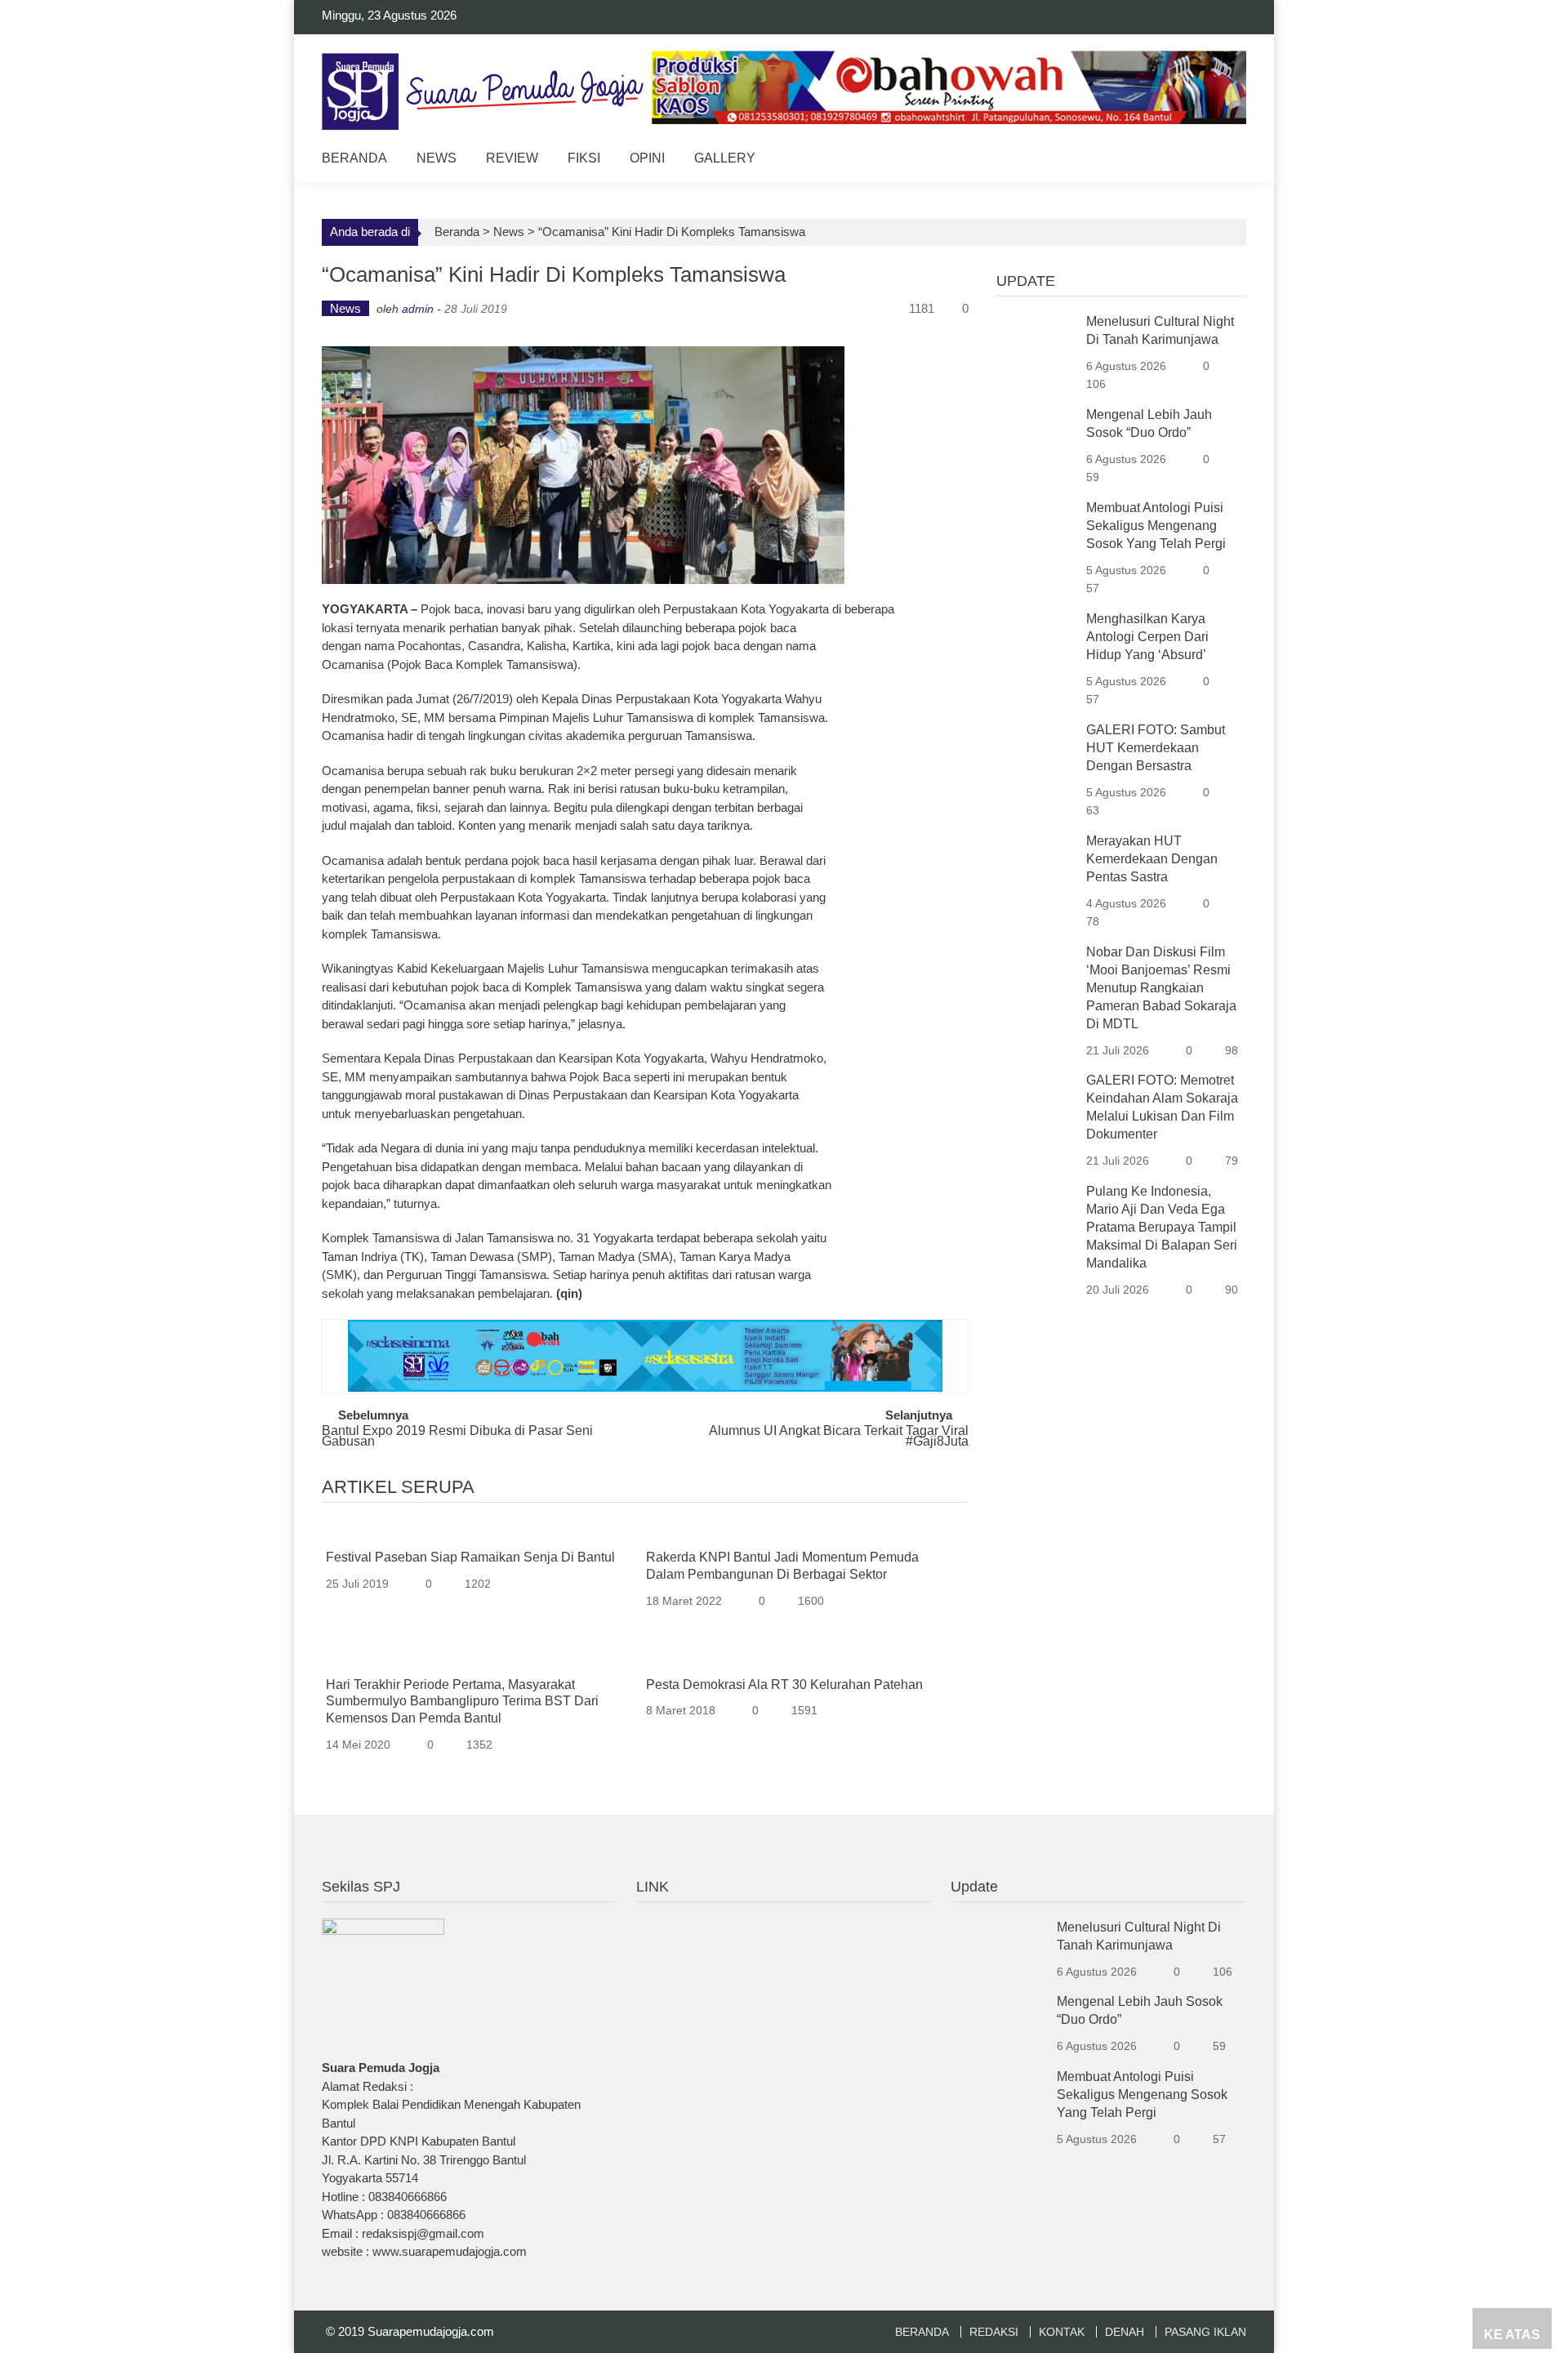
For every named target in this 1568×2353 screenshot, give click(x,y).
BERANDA (922, 2332)
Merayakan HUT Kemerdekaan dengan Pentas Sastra (1152, 859)
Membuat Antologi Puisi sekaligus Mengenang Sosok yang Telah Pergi (1156, 526)
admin (418, 309)
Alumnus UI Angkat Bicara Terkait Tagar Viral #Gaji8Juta (839, 1437)
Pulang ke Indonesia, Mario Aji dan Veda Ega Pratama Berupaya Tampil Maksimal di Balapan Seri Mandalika (1162, 1227)
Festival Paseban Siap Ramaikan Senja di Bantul (470, 1557)
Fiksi (584, 158)
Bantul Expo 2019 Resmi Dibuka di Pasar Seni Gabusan (457, 1437)
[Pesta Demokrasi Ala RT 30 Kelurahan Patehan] (800, 1659)
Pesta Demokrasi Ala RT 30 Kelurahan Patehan (784, 1685)
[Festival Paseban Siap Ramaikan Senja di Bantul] (480, 1533)
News (437, 158)
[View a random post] (1221, 160)
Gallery (725, 158)
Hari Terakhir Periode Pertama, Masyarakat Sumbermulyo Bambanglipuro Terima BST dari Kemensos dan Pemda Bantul (462, 1702)
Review (512, 158)
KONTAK (1062, 2332)
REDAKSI (994, 2332)
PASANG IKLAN (1205, 2332)
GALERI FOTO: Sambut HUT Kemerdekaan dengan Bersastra (1156, 748)
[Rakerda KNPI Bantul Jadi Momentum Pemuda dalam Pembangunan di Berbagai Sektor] (800, 1533)
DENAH (1125, 2332)
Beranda (354, 158)
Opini (647, 158)
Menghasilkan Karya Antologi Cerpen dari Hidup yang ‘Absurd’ (1147, 637)
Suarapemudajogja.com (431, 2331)
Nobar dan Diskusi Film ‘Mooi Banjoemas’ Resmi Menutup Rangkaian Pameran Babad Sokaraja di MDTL (1161, 988)
